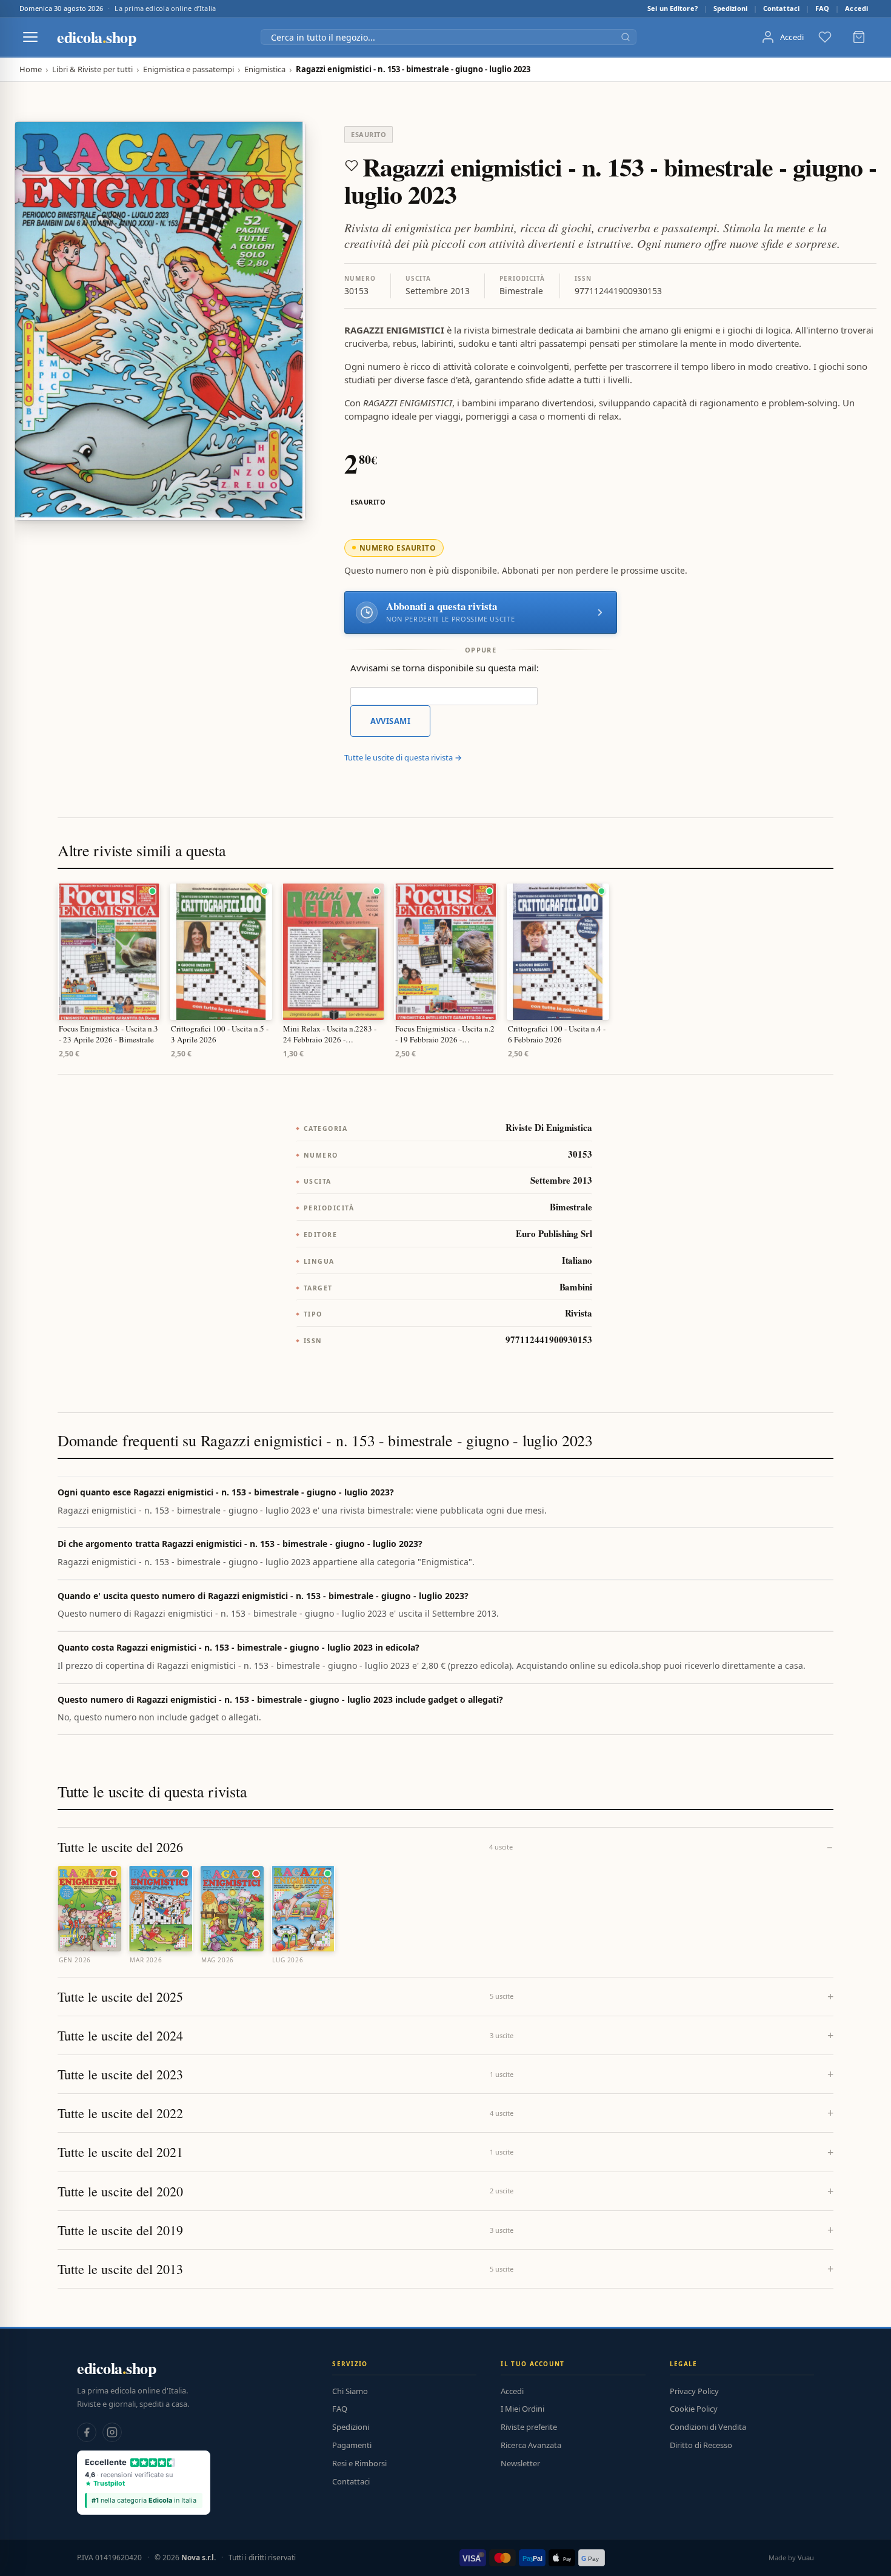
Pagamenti (352, 2445)
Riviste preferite (529, 2427)
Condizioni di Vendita (708, 2427)
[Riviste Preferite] (825, 37)
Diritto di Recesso (701, 2445)
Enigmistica (265, 69)
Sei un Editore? (672, 8)
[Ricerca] (626, 37)
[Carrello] (859, 37)
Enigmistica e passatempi (189, 69)
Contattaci (781, 8)
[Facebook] (87, 2432)
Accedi (856, 8)
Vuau (806, 2558)
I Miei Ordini (522, 2409)
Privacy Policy (694, 2391)
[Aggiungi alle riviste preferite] (352, 166)
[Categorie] (30, 37)
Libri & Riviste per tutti (92, 69)
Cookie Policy (694, 2409)
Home (31, 69)
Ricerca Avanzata (531, 2445)
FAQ (822, 8)
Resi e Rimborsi (359, 2463)
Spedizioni (730, 8)
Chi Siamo (350, 2391)
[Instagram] (112, 2432)
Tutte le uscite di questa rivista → (403, 757)
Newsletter (520, 2463)
